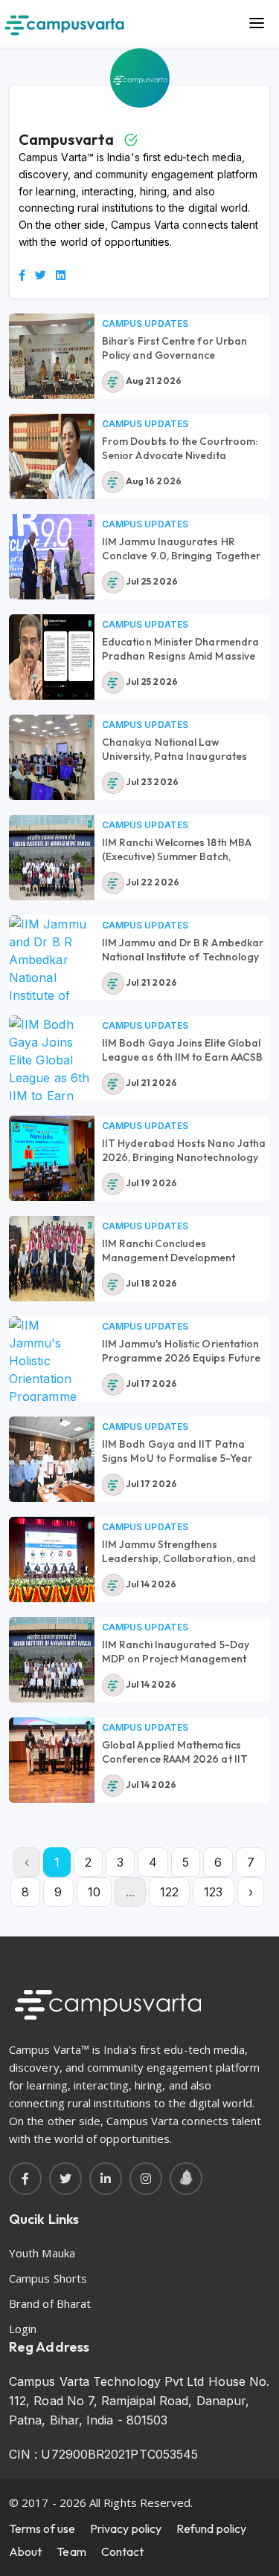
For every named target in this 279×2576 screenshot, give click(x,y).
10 (94, 1892)
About (25, 2551)
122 (169, 1892)
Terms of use (42, 2528)
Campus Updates (145, 323)
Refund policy (211, 2528)
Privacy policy (126, 2528)
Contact (123, 2551)
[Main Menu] (257, 24)
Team (71, 2551)
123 (213, 1892)
